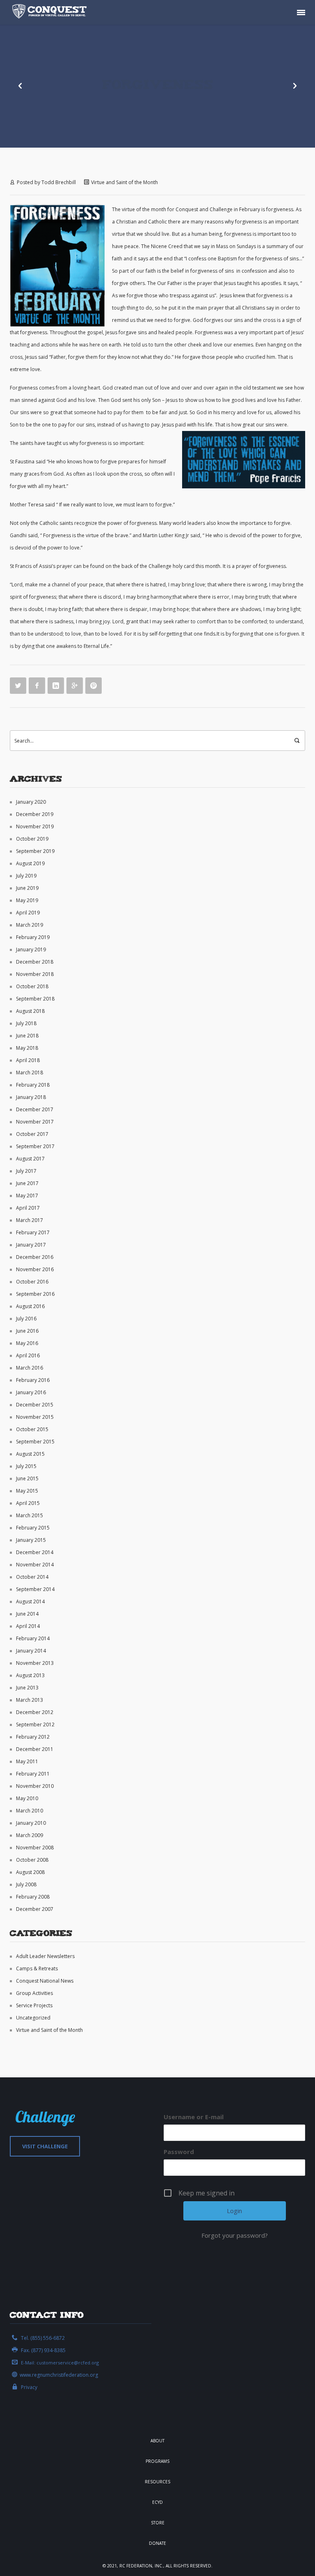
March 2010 (30, 1811)
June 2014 (27, 1614)
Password (179, 2152)
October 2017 (32, 1134)
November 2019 (35, 826)
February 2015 (33, 1528)
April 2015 (28, 1503)
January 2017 (31, 1245)
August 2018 (30, 1011)
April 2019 (28, 913)
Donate (157, 2543)
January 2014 (31, 1651)
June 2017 (27, 1183)
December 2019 (35, 814)
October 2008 (32, 1860)
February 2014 (33, 1638)
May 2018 (27, 1048)
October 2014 (32, 1577)
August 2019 (30, 863)
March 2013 (30, 1700)
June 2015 (27, 1478)
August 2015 (30, 1454)
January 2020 (31, 802)
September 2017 (35, 1146)
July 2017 (26, 1171)
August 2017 (30, 1159)
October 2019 (32, 839)
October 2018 (32, 986)
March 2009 (30, 1835)
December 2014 (35, 1552)
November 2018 (35, 974)
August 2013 (30, 1675)
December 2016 (35, 1257)
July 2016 (26, 1319)
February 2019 (33, 937)
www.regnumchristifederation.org (59, 2375)
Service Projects (34, 2005)
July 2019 (26, 876)
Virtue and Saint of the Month (124, 182)
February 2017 (33, 1232)
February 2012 (33, 1737)
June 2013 (27, 1688)
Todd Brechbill (59, 182)
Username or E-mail (194, 2117)
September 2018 (35, 999)
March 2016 (30, 1368)
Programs (157, 2461)
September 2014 (35, 1589)
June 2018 (27, 1036)
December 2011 (35, 1749)
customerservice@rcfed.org (68, 2363)
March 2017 (30, 1220)
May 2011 (27, 1761)
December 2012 (35, 1712)
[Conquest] (51, 12)
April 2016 (28, 1355)
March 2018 (30, 1073)
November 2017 (35, 1122)
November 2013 (35, 1663)
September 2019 (35, 851)
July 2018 (26, 1023)
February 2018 (33, 1085)
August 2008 (30, 1872)
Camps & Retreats (37, 1968)
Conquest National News (45, 1981)
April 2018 (28, 1060)
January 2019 (31, 949)
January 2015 (31, 1540)
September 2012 (35, 1725)
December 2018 (35, 962)
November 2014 (35, 1565)
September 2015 (35, 1442)
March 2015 (30, 1515)
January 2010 (31, 1823)
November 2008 (35, 1848)
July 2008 (26, 1884)
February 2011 (33, 1774)
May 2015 (27, 1491)
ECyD (157, 2502)
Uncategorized (33, 2018)
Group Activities (34, 1993)
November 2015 (35, 1417)
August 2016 (30, 1306)
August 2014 (30, 1601)
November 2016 (35, 1269)
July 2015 (26, 1466)
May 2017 (27, 1196)
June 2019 (27, 888)
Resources (157, 2482)
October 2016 (32, 1282)
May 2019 (27, 900)
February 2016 (33, 1380)
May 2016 (27, 1343)
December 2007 (35, 1909)
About (157, 2441)
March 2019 (30, 925)
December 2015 (35, 1405)
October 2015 (32, 1429)
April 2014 (28, 1626)
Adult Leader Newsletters (45, 1956)
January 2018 (31, 1097)
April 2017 (28, 1208)
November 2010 (35, 1786)
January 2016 (31, 1392)
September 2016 (35, 1294)
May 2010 (27, 1798)
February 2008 (33, 1897)
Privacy (29, 2387)
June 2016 (27, 1331)
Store (158, 2523)
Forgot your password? (235, 2235)
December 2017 (35, 1109)
